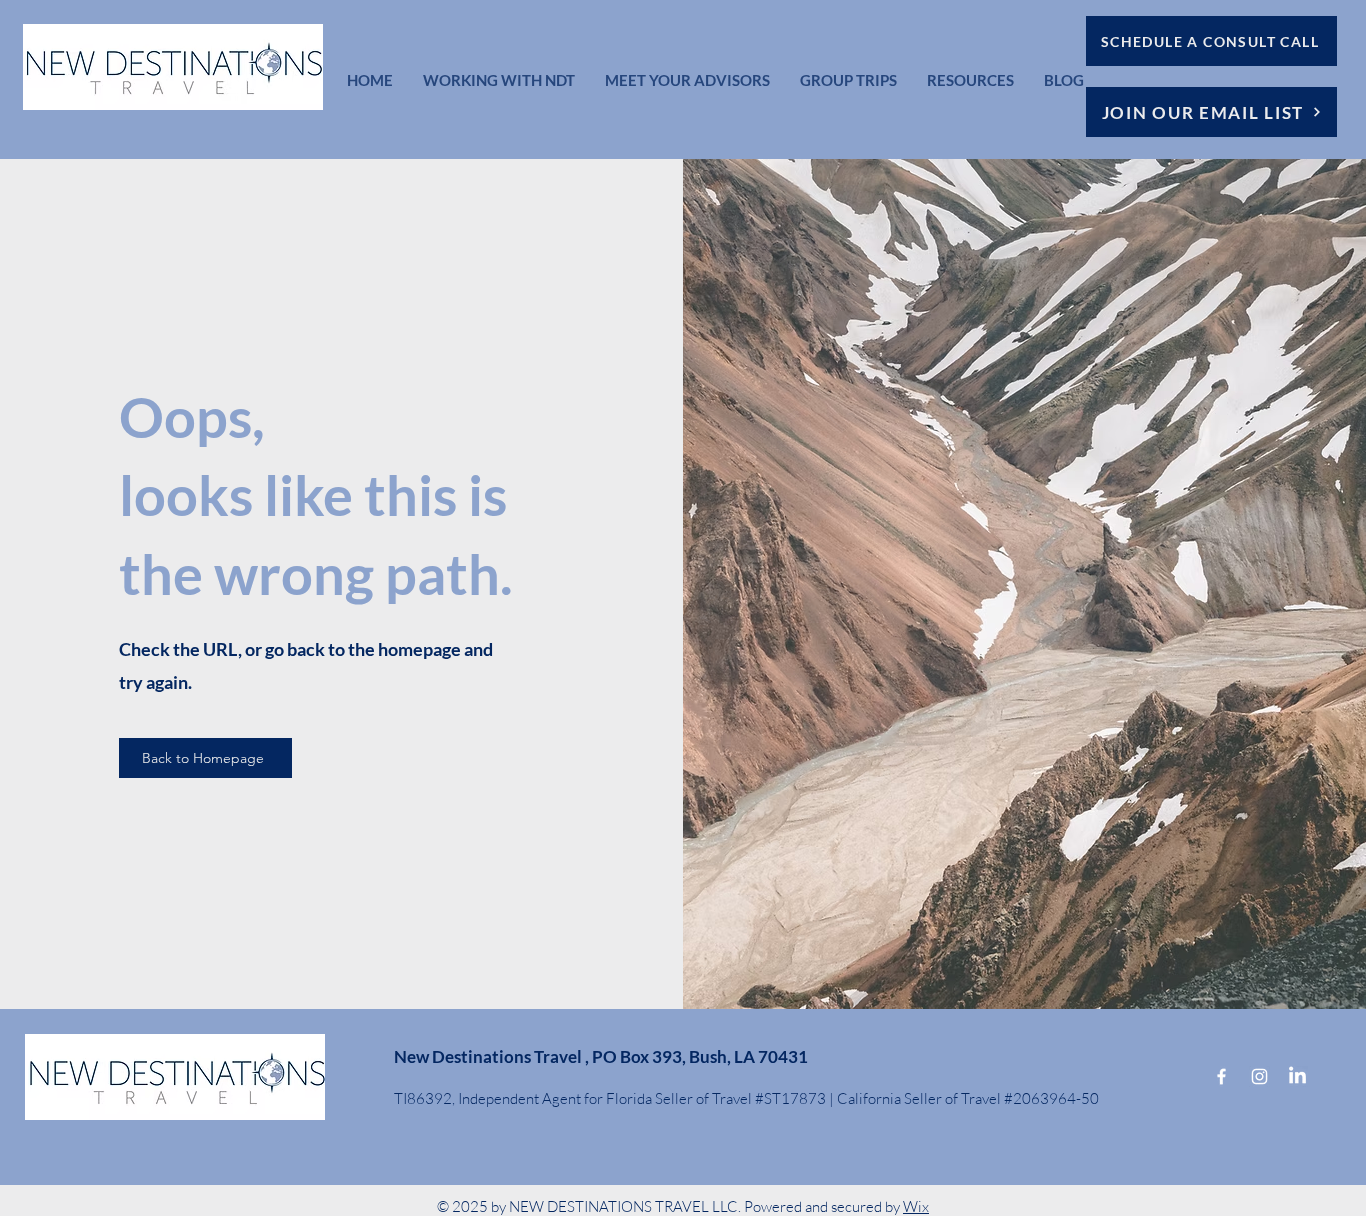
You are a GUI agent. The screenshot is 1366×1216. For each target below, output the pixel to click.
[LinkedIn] (1297, 1076)
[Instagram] (1259, 1076)
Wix (916, 1206)
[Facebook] (1221, 1076)
